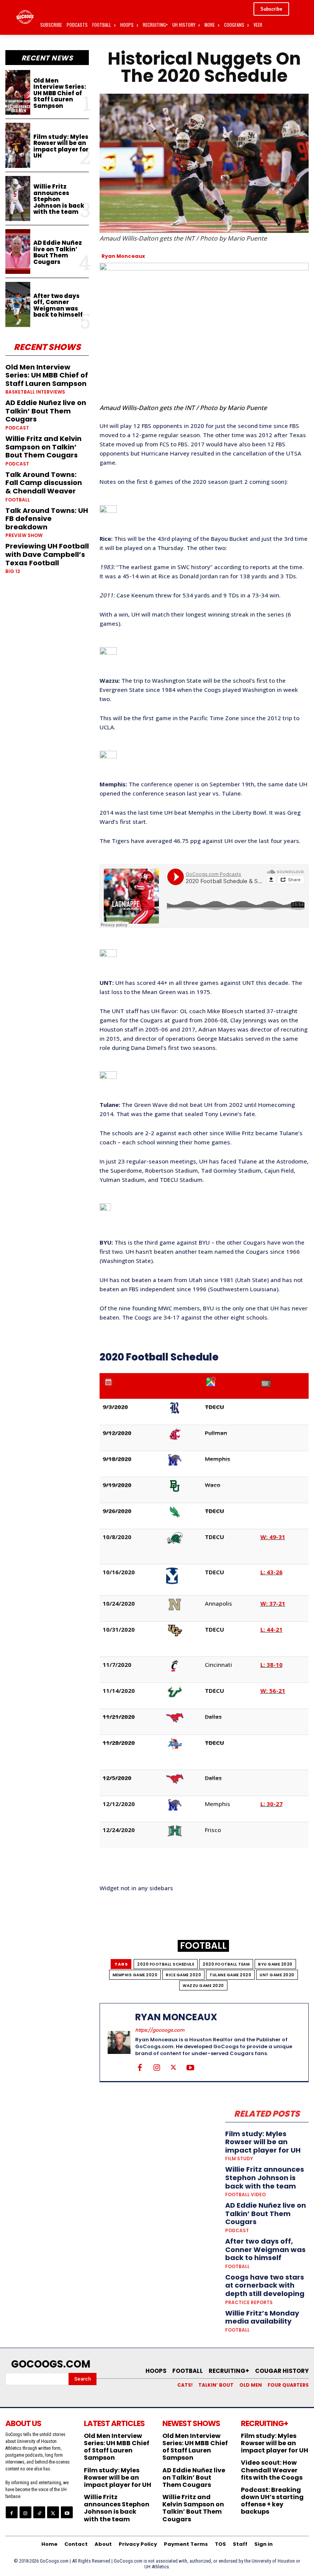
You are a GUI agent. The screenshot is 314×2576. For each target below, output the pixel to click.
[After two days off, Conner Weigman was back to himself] (18, 304)
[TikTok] (39, 2512)
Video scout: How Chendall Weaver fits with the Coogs (272, 2470)
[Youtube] (190, 2067)
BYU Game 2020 (275, 1964)
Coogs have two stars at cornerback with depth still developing (265, 2285)
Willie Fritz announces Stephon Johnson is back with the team (59, 199)
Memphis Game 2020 (135, 1975)
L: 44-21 (271, 1629)
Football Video (245, 2195)
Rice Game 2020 (183, 1975)
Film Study (239, 2159)
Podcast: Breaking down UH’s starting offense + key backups (272, 2501)
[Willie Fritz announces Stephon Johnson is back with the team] (18, 199)
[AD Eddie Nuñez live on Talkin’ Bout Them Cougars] (18, 252)
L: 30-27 (271, 1804)
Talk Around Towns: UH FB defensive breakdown (47, 519)
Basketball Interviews (35, 392)
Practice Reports (249, 2303)
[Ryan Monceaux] (119, 2042)
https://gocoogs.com (160, 2030)
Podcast (17, 428)
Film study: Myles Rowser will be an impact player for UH (61, 146)
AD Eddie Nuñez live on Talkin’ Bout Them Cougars (58, 252)
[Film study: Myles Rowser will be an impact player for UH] (18, 145)
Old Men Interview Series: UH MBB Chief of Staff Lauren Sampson (60, 93)
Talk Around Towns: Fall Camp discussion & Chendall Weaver (44, 483)
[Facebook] (140, 2067)
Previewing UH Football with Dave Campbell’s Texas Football (47, 554)
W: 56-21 (273, 1691)
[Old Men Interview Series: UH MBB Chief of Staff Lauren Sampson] (18, 93)
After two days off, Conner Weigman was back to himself (58, 305)
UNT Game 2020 (277, 1975)
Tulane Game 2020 (230, 1975)
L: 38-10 (271, 1665)
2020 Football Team (226, 1964)
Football (18, 500)
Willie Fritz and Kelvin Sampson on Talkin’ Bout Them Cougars (43, 447)
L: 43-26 (271, 1572)
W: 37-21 (273, 1603)
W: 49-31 (273, 1537)
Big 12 (13, 571)
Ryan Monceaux (123, 256)
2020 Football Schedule (166, 1964)
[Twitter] (173, 2067)
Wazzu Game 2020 (203, 1986)
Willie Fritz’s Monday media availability (262, 2317)
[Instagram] (157, 2067)
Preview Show (24, 535)
